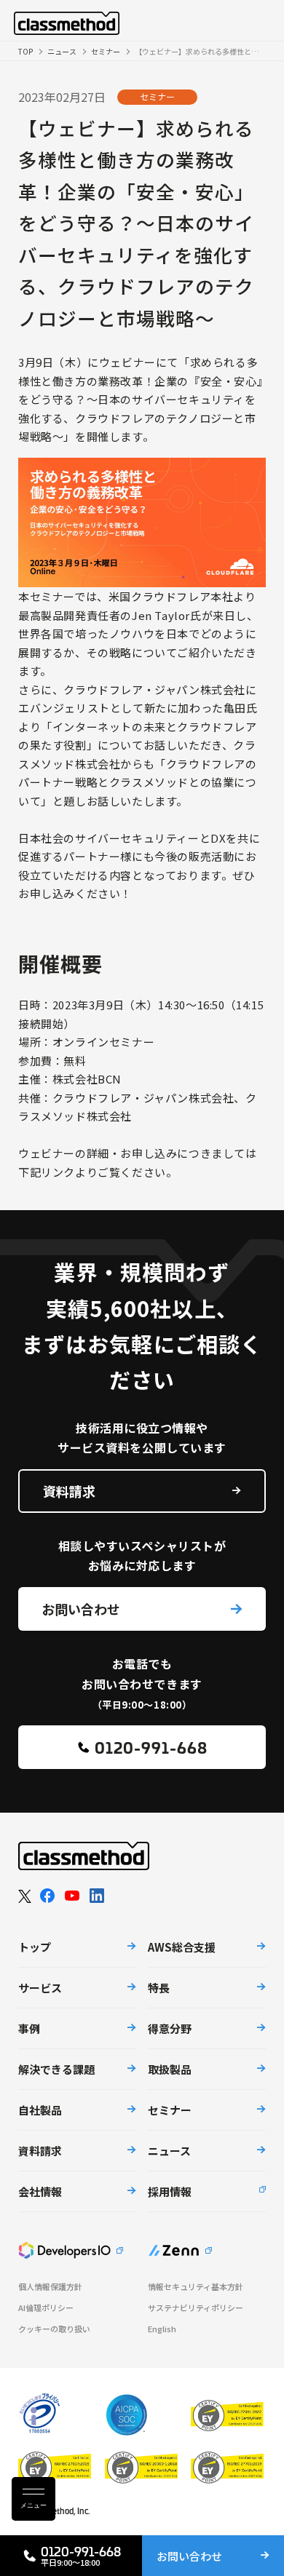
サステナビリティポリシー (196, 2308)
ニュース (62, 51)
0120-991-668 (151, 1747)
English (162, 2329)
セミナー (106, 51)
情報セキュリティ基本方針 (196, 2287)
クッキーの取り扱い (54, 2329)
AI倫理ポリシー (46, 2308)
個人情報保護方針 (50, 2287)
